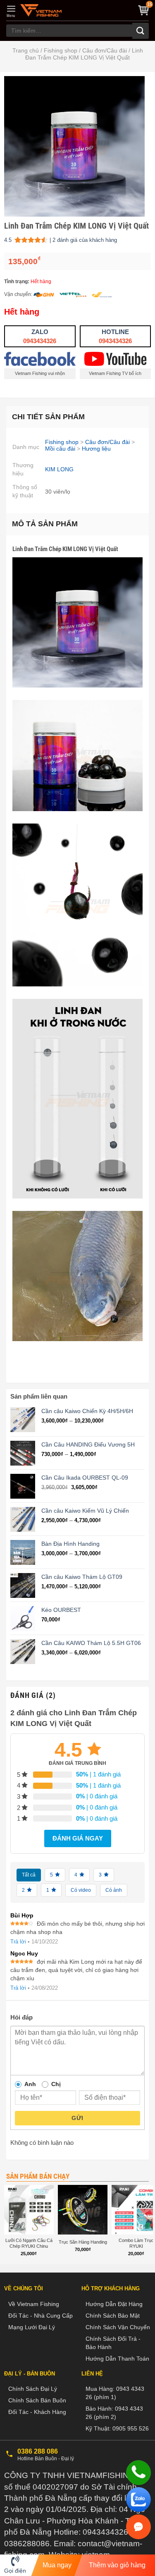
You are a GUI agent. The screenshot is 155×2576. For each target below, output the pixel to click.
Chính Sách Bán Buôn (37, 2400)
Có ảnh (114, 1890)
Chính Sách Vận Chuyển (118, 2327)
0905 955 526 (131, 2428)
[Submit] (141, 31)
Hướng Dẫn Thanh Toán (117, 2359)
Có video (81, 1890)
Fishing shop (61, 50)
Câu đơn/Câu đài (105, 50)
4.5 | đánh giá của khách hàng (61, 241)
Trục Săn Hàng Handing (83, 2242)
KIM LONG (59, 469)
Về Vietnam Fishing (34, 2304)
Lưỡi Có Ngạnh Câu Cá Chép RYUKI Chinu (29, 2243)
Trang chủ (26, 50)
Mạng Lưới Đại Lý (32, 2327)
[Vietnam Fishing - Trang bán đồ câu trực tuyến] (41, 10)
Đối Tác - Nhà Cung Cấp (41, 2316)
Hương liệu (96, 449)
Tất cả (29, 1875)
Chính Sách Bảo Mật (113, 2316)
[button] (11, 11)
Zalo (40, 336)
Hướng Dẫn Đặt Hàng (114, 2304)
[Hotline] (138, 2473)
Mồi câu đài (60, 449)
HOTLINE (115, 336)
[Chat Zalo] (138, 2500)
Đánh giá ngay (78, 1838)
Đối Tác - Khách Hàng (37, 2412)
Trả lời (18, 1942)
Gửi (77, 2118)
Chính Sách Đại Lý (33, 2389)
